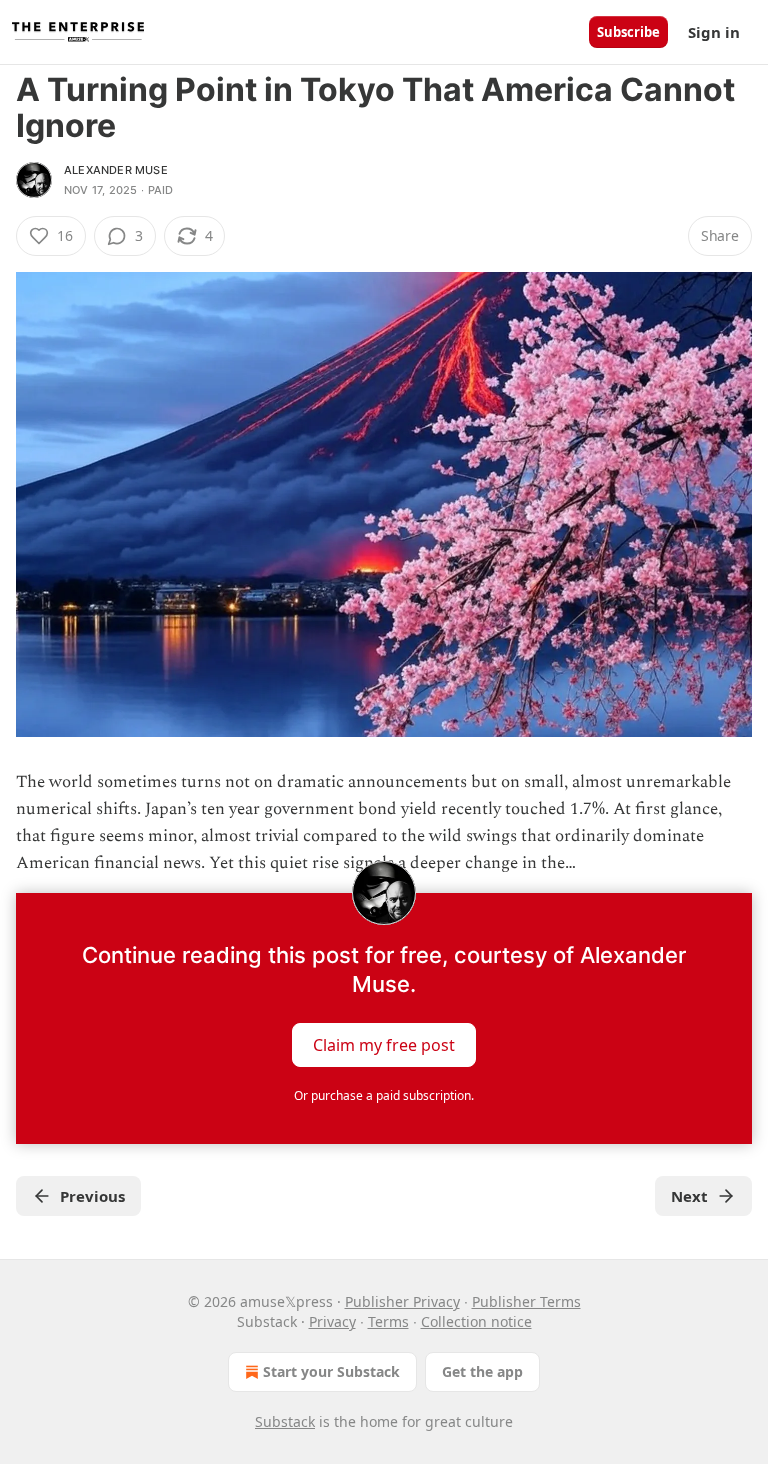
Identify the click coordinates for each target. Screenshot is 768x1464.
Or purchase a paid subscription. (384, 1095)
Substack (285, 1421)
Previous (92, 1196)
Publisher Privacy (402, 1301)
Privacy (332, 1321)
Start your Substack (331, 1371)
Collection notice (476, 1321)
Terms (388, 1321)
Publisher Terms (526, 1301)
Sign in (714, 32)
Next (689, 1196)
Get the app (482, 1371)
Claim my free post (384, 1045)
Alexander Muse (116, 170)
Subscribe (628, 32)
